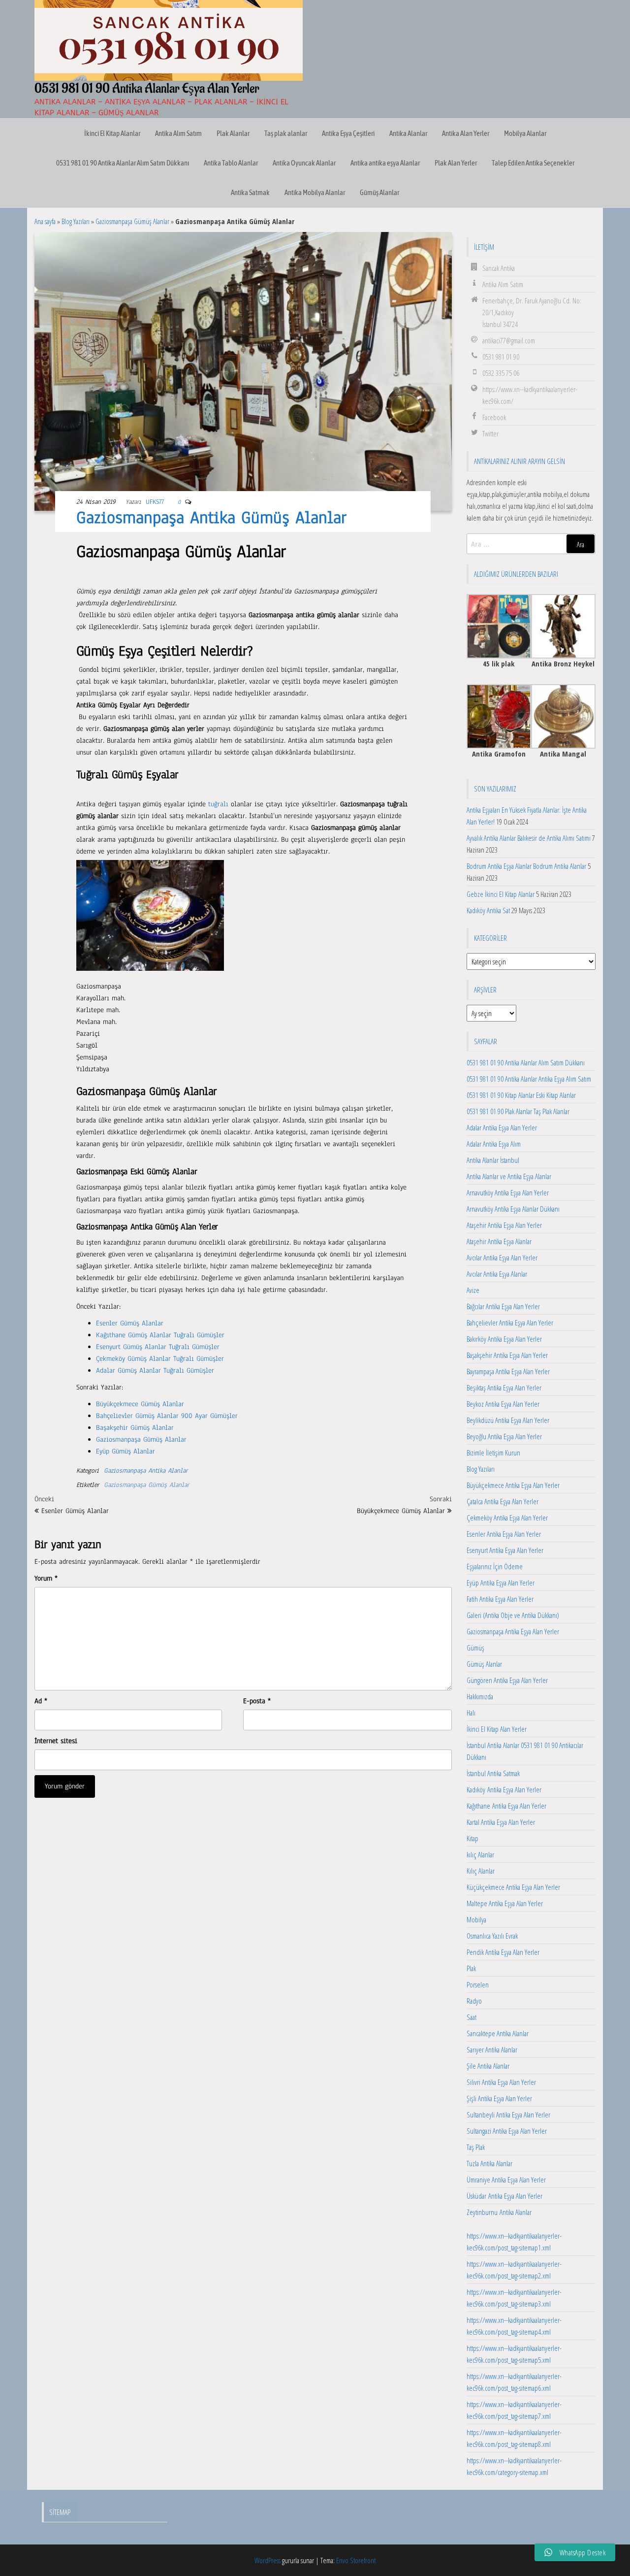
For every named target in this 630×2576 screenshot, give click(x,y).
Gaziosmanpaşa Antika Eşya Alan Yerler (513, 1631)
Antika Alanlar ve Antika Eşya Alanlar (509, 1176)
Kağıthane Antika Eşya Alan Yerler (506, 1806)
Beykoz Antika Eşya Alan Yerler (503, 1404)
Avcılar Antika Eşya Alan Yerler (502, 1257)
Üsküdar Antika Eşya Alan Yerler (504, 2196)
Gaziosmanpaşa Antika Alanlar (146, 1471)
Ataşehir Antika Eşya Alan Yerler (504, 1225)
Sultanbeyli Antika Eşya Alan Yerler (508, 2114)
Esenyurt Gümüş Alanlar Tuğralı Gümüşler (158, 1347)
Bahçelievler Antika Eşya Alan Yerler (510, 1322)
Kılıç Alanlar (481, 1871)
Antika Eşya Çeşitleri (348, 133)
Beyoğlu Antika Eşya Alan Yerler (504, 1436)
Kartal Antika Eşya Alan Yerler (501, 1822)
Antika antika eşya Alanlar (385, 163)
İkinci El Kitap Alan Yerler (497, 1729)
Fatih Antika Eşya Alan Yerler (500, 1599)
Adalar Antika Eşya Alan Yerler (502, 1127)
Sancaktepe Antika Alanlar (498, 2033)
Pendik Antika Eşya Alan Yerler (503, 1952)
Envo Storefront (356, 2560)
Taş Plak (476, 2147)
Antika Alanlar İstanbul (493, 1160)
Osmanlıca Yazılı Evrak (492, 1936)
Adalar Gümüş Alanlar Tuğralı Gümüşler (155, 1371)
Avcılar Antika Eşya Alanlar (497, 1274)
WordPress (268, 2560)
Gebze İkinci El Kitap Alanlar (501, 894)
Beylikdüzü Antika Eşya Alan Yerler (508, 1420)
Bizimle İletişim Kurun (493, 1453)
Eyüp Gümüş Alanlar (126, 1451)
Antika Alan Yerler (466, 133)
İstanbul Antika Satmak (493, 1773)
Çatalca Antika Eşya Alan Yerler (503, 1501)
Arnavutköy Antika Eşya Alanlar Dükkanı (513, 1209)
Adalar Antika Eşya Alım (494, 1144)
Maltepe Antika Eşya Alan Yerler (505, 1903)
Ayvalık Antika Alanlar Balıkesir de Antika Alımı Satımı (529, 838)
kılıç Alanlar (480, 1854)
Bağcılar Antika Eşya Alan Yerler (503, 1306)
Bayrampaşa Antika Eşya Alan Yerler (508, 1371)
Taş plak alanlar (286, 133)
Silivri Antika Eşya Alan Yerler (501, 2082)
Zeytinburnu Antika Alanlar (499, 2212)
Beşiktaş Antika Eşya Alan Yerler (504, 1387)
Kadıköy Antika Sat (488, 910)
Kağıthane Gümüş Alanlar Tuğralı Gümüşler (160, 1335)
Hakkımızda (480, 1696)
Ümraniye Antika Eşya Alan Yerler (506, 2180)
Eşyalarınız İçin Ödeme (495, 1566)
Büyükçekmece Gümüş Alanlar (140, 1404)
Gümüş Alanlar (379, 192)
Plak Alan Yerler (456, 163)
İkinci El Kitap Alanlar (112, 133)
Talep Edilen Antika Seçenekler (533, 163)
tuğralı (218, 804)
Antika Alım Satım (178, 133)
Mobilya (476, 1919)
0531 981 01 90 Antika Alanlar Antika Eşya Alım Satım (529, 1079)
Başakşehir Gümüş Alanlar (135, 1428)
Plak (471, 1968)
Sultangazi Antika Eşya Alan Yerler (507, 2131)
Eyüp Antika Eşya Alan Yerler (501, 1583)
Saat (472, 2017)
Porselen (478, 1984)
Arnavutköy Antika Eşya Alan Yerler (508, 1192)
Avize (473, 1290)
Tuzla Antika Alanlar (489, 2163)
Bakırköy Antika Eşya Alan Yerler (504, 1339)
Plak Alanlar (233, 133)
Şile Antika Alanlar (488, 2066)
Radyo (474, 2001)
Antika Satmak (250, 192)
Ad (41, 1701)
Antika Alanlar (408, 133)
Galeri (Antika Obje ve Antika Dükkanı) (513, 1615)
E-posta (257, 1701)
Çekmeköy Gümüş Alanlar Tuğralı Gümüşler (160, 1359)
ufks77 (155, 502)
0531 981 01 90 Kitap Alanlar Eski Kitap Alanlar (521, 1095)
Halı (471, 1713)
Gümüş (475, 1648)
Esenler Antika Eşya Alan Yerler (504, 1534)
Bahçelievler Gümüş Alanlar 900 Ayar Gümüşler (167, 1416)
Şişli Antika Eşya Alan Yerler (499, 2098)
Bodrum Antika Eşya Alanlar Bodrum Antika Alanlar (526, 866)
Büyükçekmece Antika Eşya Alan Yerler (513, 1485)
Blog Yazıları (76, 221)
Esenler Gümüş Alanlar (130, 1323)
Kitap (472, 1838)
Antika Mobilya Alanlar (315, 192)
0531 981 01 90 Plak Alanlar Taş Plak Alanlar (518, 1111)
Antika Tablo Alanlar (231, 163)
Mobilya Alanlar (525, 133)
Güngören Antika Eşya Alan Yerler (507, 1680)
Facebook (494, 417)
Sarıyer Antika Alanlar (492, 2049)
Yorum (46, 1578)
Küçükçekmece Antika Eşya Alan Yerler (513, 1887)
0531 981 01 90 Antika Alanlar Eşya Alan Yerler (147, 89)
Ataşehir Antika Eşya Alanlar (499, 1241)
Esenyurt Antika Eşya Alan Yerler (505, 1550)
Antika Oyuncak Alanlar (304, 163)
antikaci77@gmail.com (509, 340)
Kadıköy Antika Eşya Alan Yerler (504, 1789)
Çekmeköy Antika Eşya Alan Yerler (507, 1518)
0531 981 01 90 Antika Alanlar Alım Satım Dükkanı (123, 163)
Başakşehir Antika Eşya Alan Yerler (507, 1355)
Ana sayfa (45, 221)
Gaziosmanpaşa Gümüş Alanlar (132, 221)
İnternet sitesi (56, 1741)
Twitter (490, 433)
